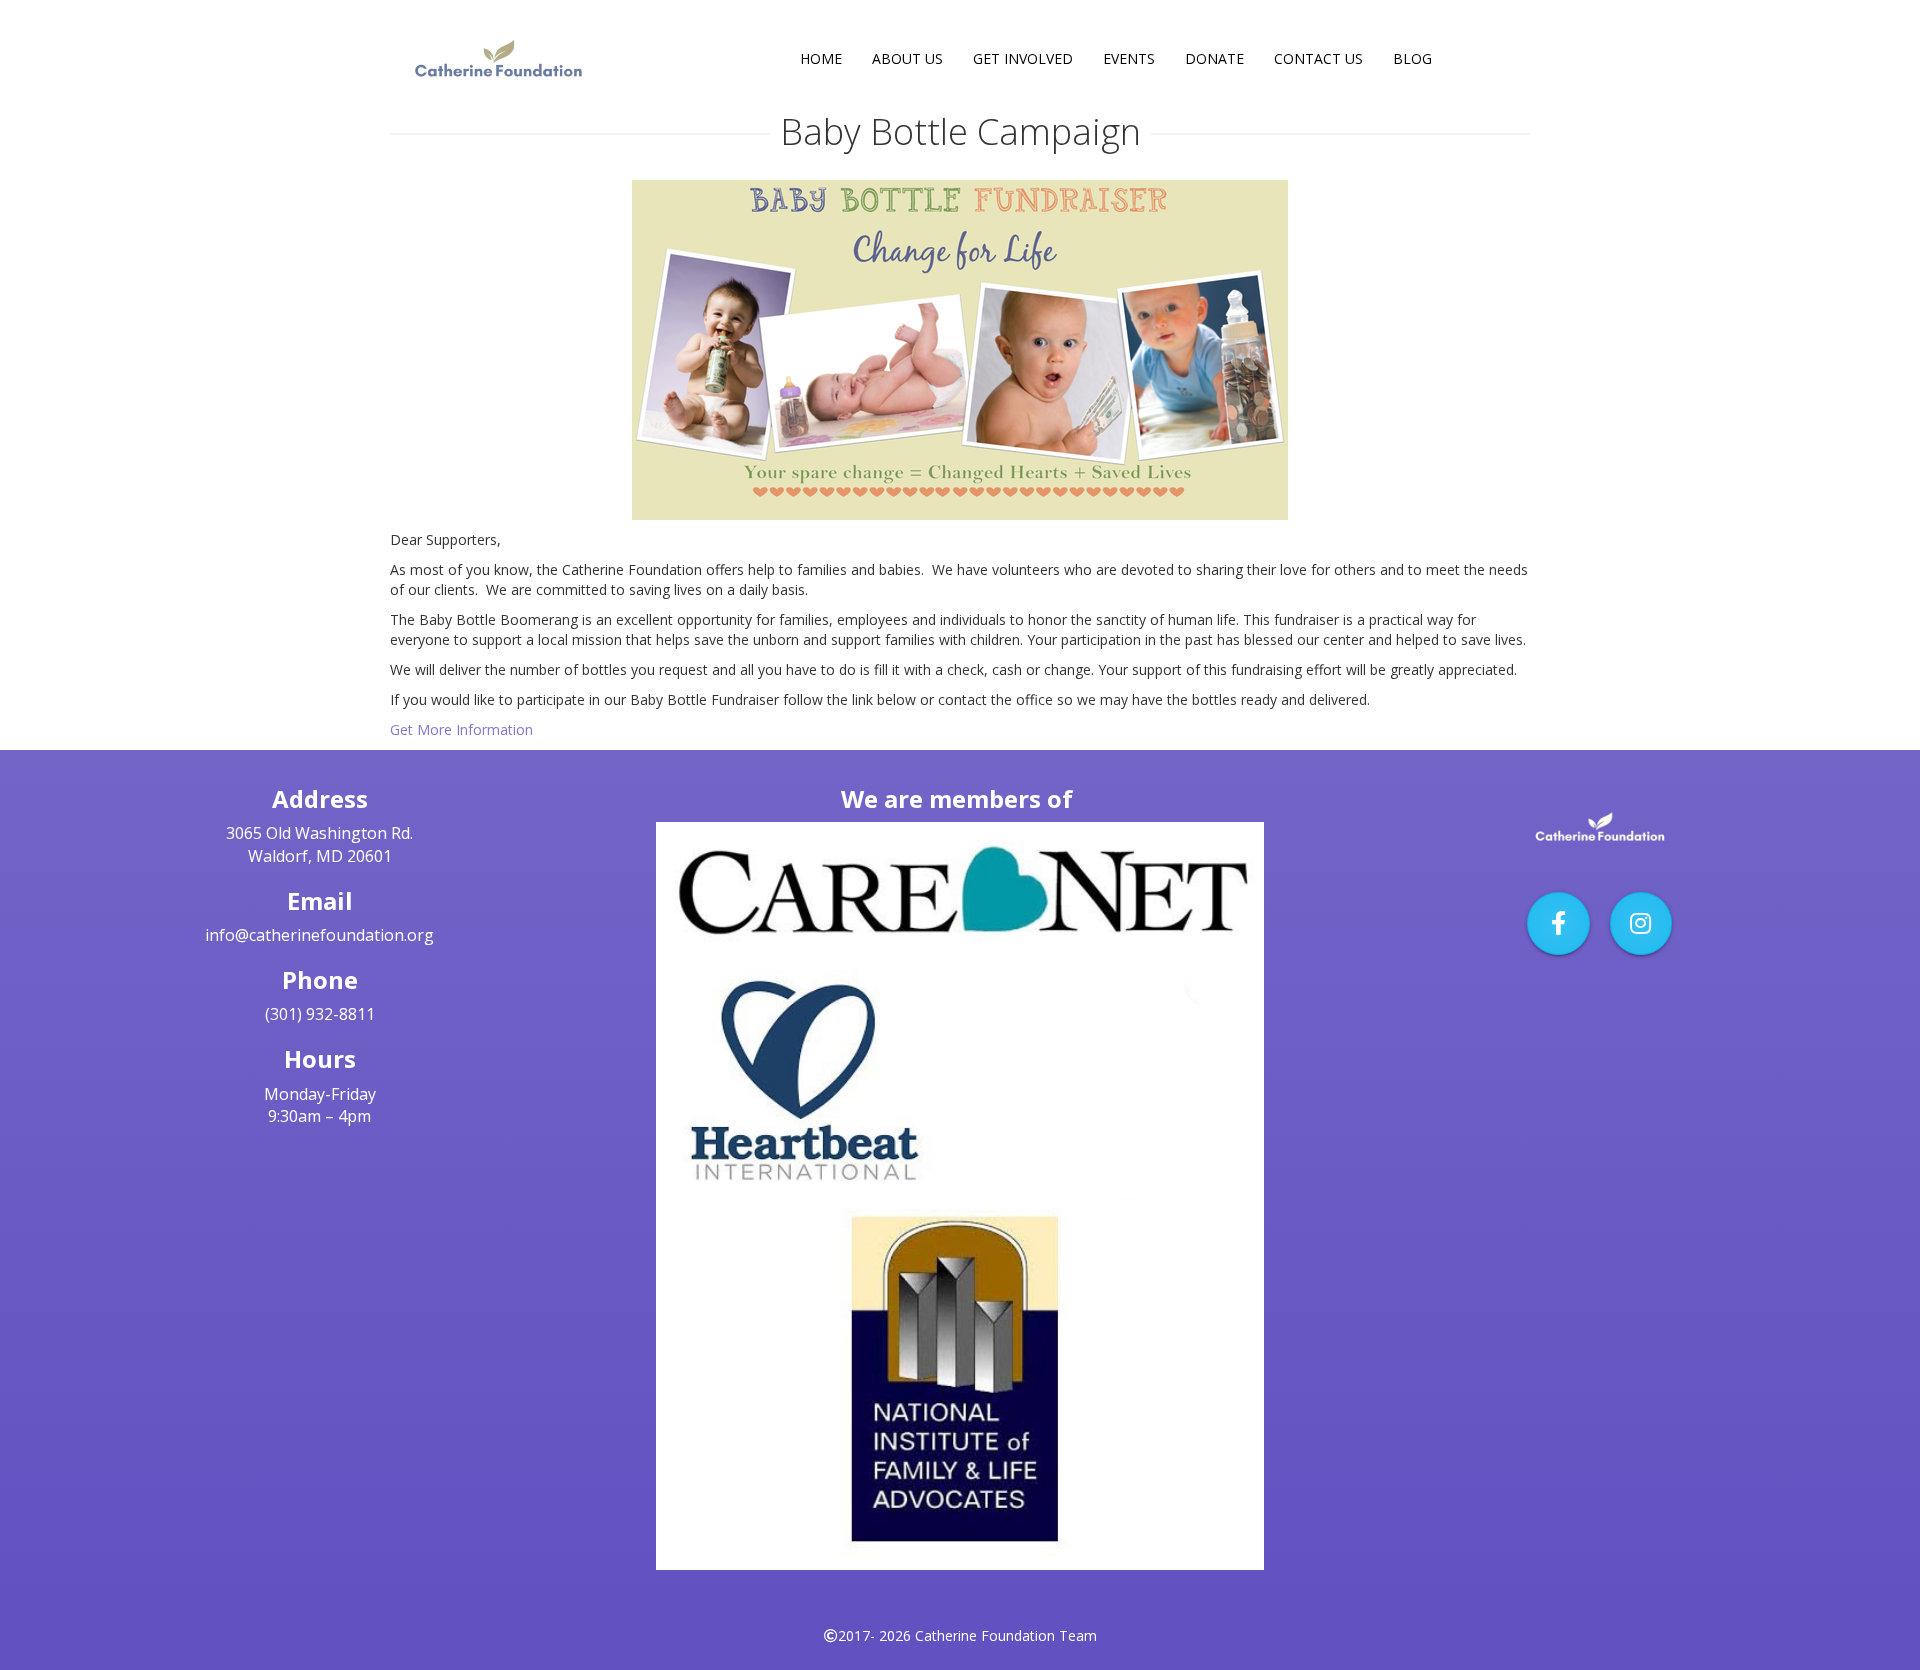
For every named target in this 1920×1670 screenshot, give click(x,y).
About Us (907, 58)
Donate (1214, 58)
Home (821, 58)
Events (1129, 58)
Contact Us (1318, 58)
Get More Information (461, 729)
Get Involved (1023, 58)
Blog (1412, 58)
